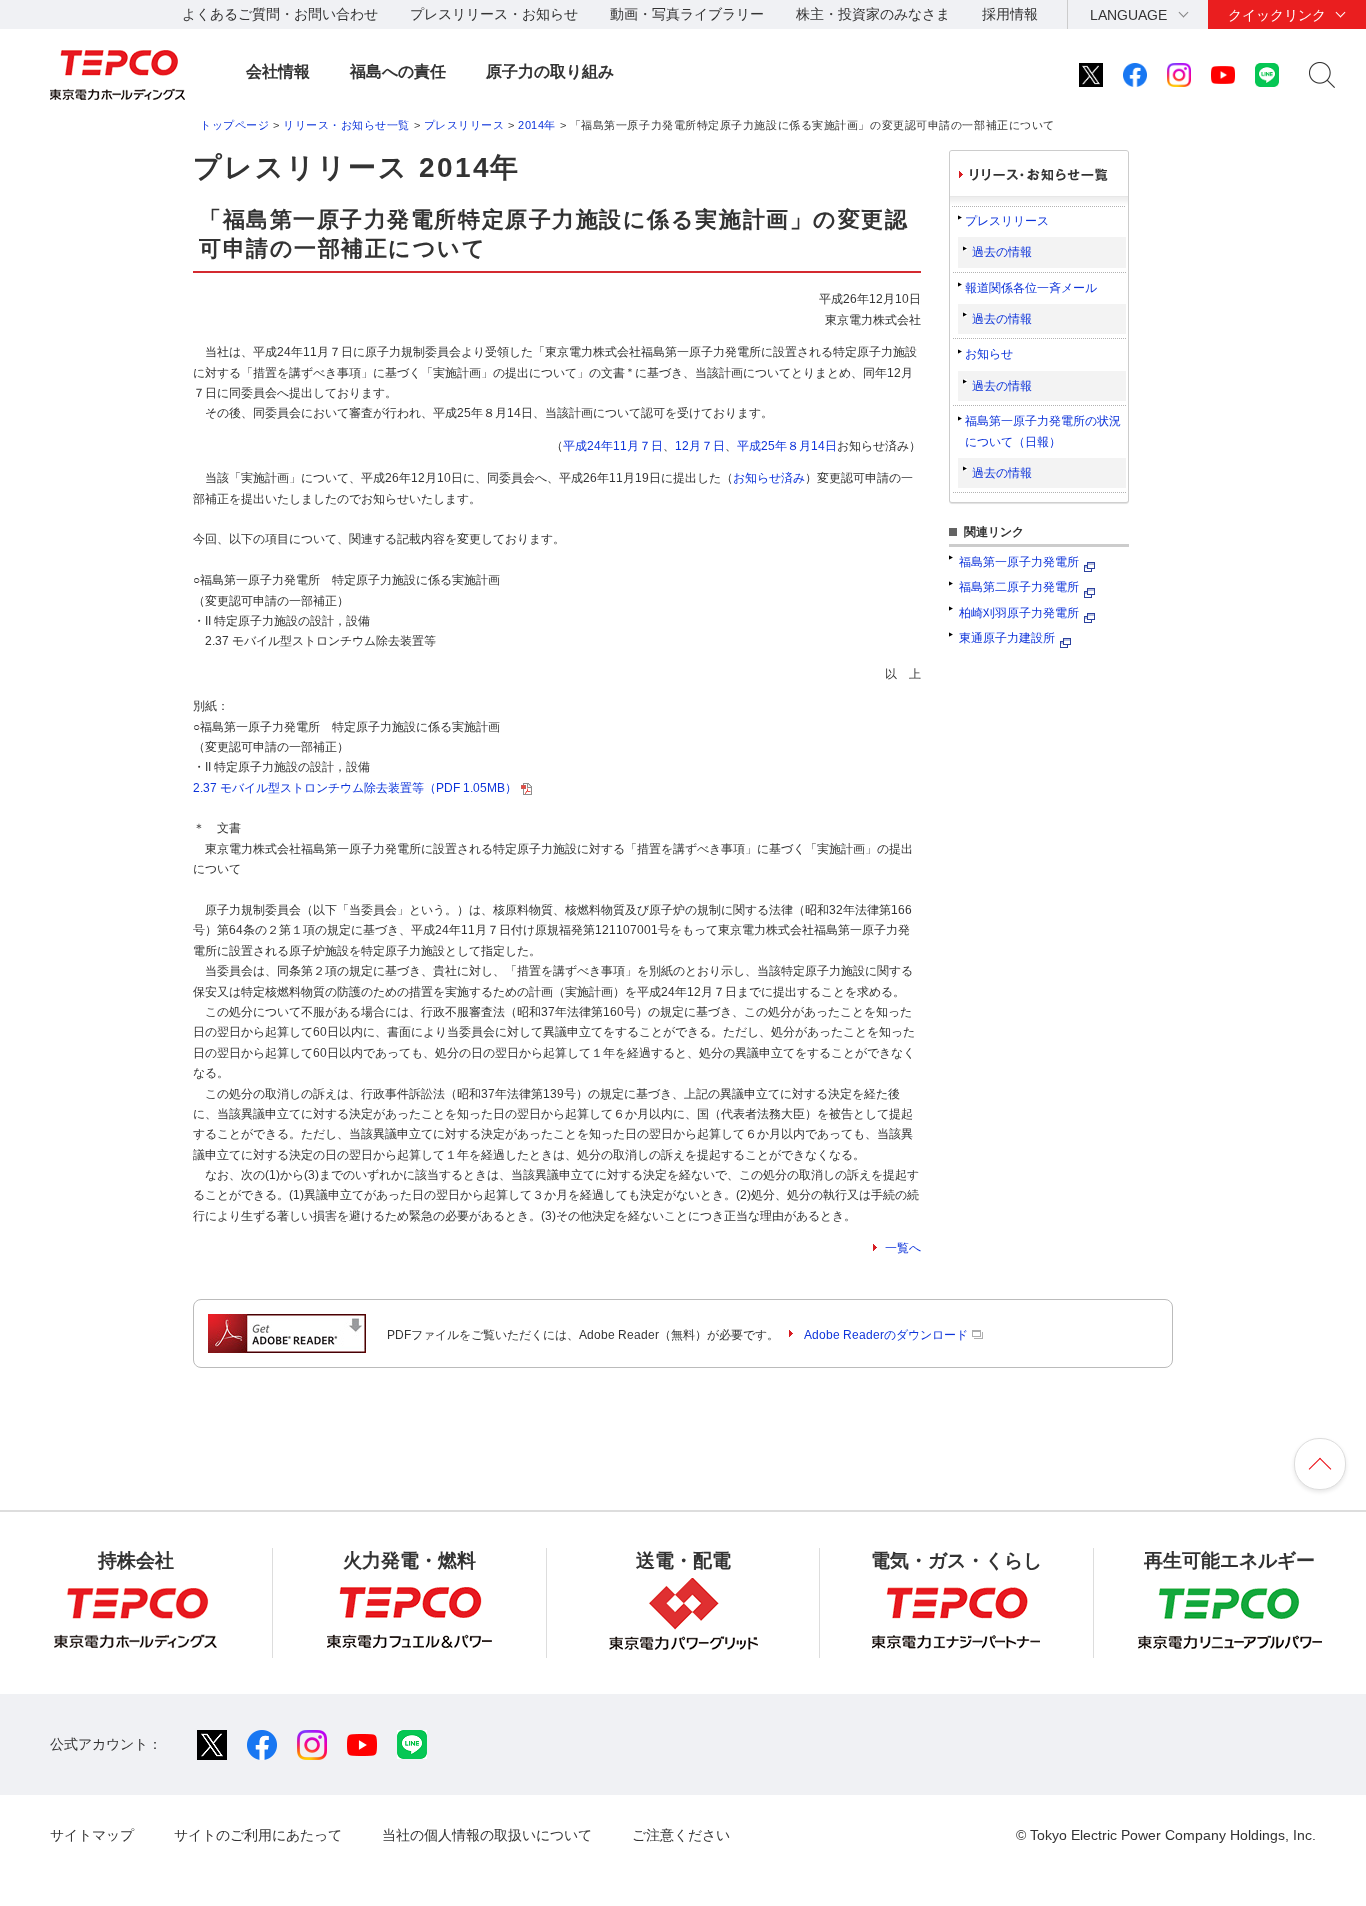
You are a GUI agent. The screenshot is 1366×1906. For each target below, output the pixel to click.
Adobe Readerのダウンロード (886, 1335)
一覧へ (903, 1248)
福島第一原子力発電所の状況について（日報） (1043, 431)
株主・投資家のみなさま (873, 14)
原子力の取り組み (550, 71)
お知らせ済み (769, 478)
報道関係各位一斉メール (1031, 288)
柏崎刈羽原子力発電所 (1019, 613)
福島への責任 (398, 71)
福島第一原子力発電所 (1019, 562)
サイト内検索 (1322, 75)
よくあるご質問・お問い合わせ (280, 14)
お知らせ (989, 354)
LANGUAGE (1128, 15)
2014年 (537, 125)
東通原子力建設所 (1007, 638)
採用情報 (1010, 14)
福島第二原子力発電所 (1019, 587)
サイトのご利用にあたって (258, 1835)
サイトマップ (92, 1835)
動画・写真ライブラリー (687, 14)
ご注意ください (681, 1835)
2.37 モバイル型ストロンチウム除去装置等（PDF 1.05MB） (355, 788)
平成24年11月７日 (613, 446)
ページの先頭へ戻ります (1320, 1464)
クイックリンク (1277, 15)
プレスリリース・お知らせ (494, 14)
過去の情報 (1002, 252)
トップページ (234, 125)
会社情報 (278, 71)
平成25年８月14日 (787, 446)
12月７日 (700, 446)
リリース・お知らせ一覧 (346, 125)
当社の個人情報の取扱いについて (487, 1835)
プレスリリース (464, 125)
